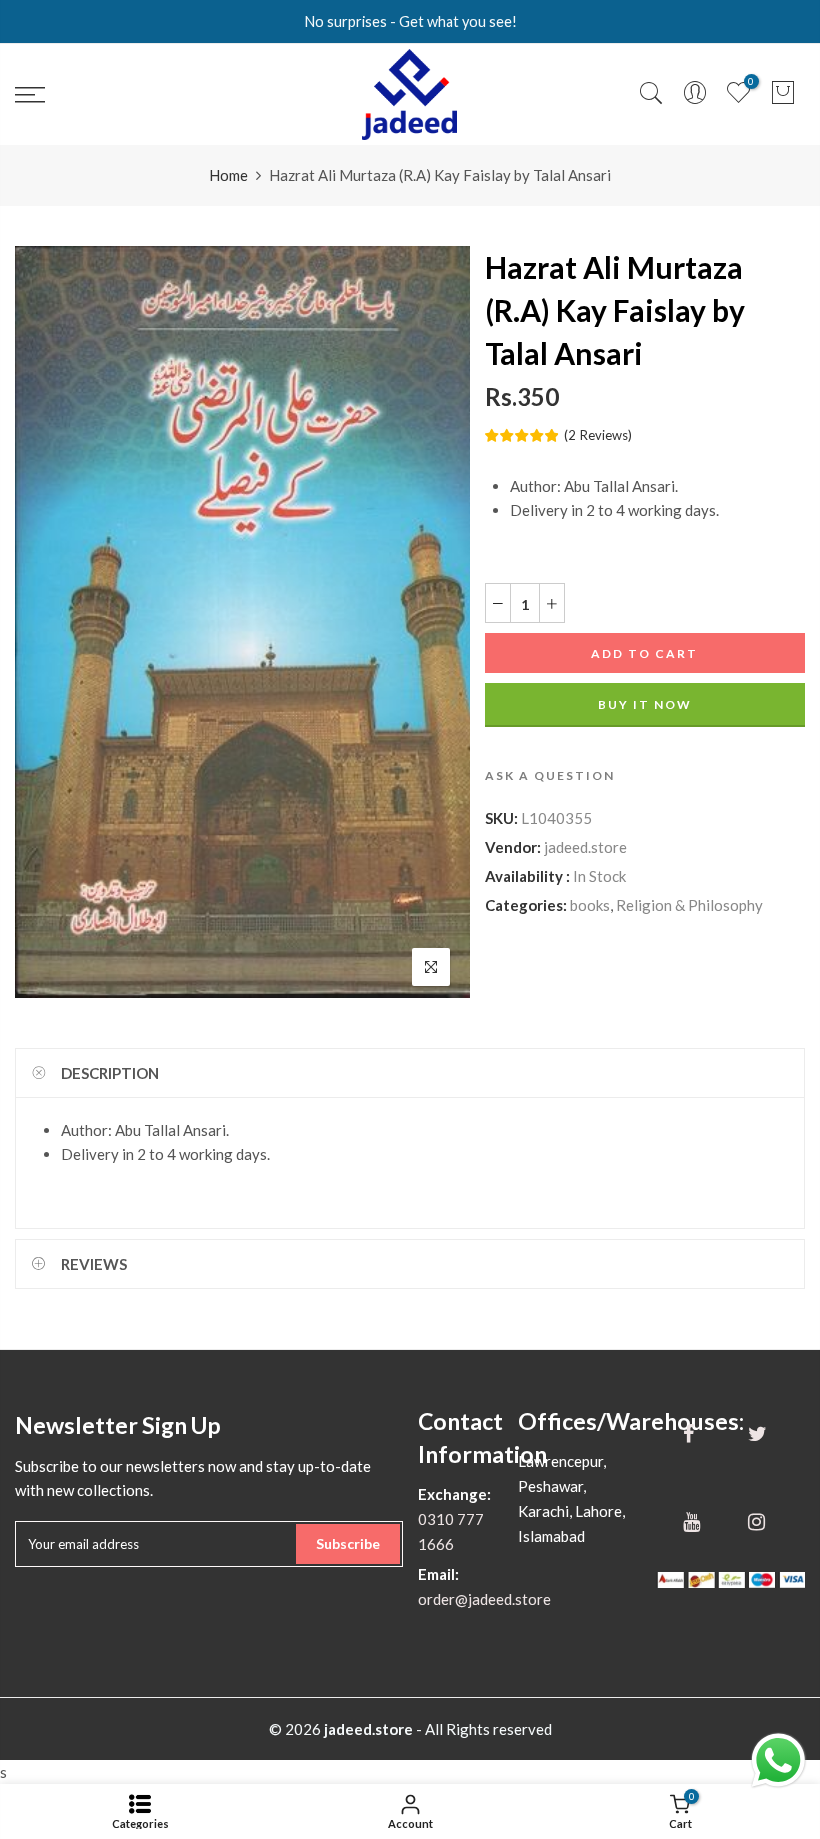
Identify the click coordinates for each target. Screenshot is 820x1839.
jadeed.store (585, 847)
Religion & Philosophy (689, 905)
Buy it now (645, 704)
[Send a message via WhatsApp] (778, 1760)
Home (228, 175)
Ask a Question (550, 775)
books (590, 905)
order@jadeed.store (484, 1599)
